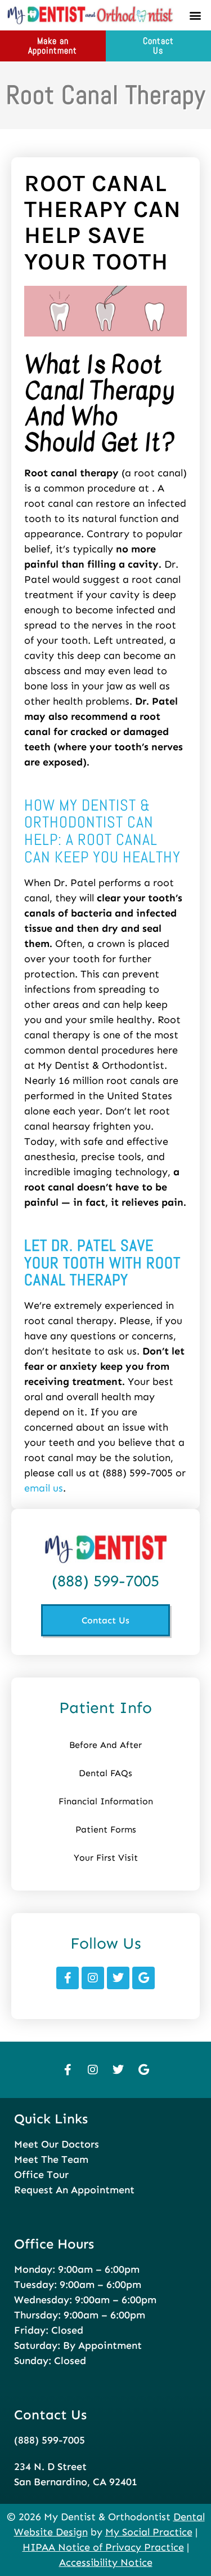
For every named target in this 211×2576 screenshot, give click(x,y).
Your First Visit (106, 1858)
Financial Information (106, 1801)
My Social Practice (149, 2532)
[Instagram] (93, 1978)
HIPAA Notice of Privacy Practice (103, 2547)
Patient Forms (106, 1829)
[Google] (143, 1978)
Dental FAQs (105, 1773)
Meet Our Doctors (57, 2144)
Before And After (105, 1745)
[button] (195, 15)
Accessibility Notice (106, 2562)
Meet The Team (51, 2159)
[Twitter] (118, 1978)
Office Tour (41, 2175)
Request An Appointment (74, 2190)
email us (44, 1488)
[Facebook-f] (68, 1978)
